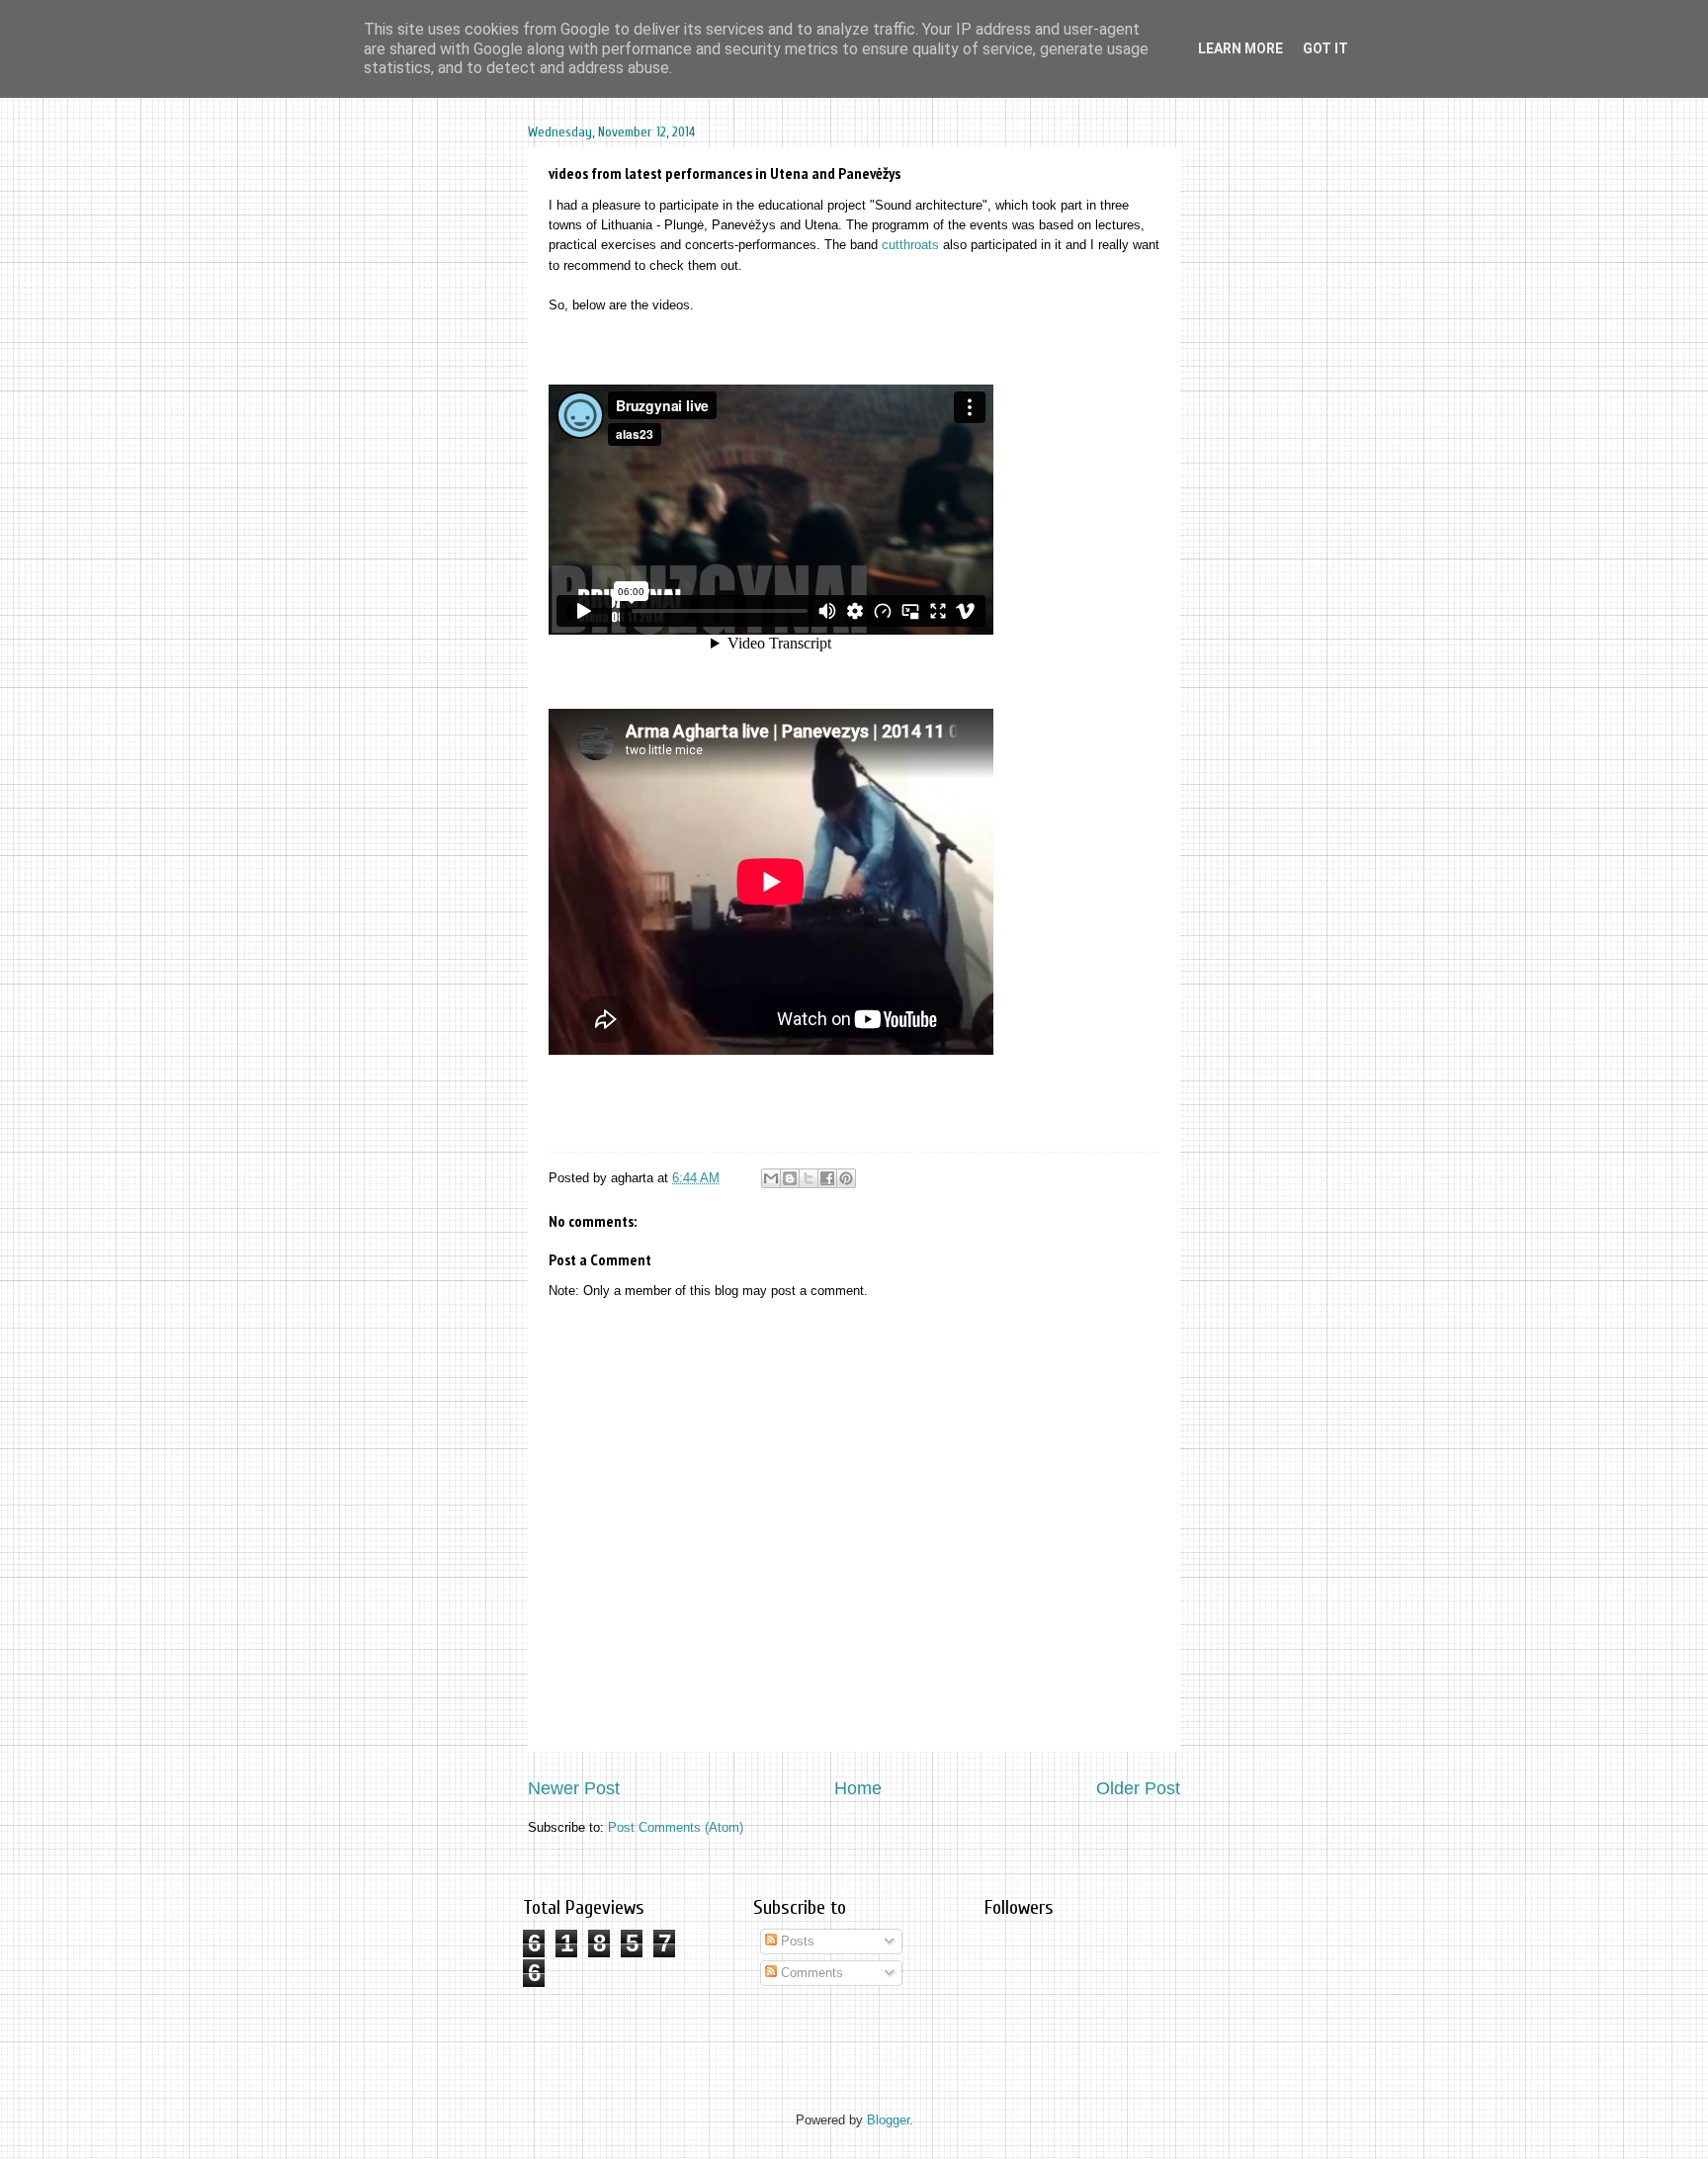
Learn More (1240, 48)
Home (858, 1788)
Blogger (888, 2120)
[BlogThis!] (790, 1178)
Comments (810, 1973)
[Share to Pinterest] (846, 1178)
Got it (1325, 48)
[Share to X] (809, 1178)
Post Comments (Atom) (676, 1827)
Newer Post (574, 1788)
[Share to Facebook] (827, 1178)
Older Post (1138, 1788)
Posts (796, 1941)
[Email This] (771, 1178)
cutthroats (910, 245)
